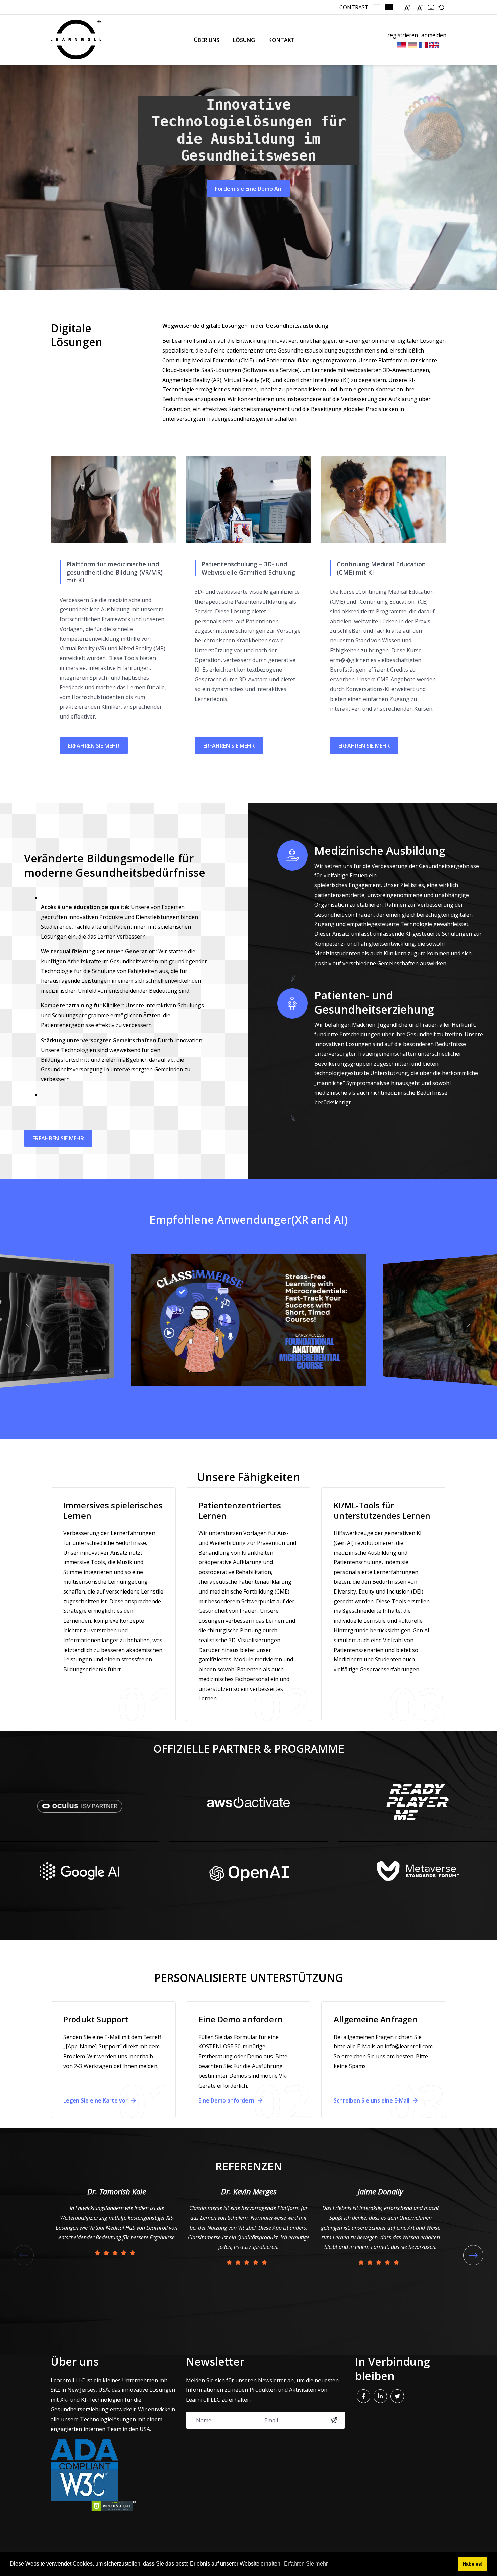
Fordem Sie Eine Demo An (248, 189)
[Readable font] (431, 7)
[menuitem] (207, 40)
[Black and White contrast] (389, 7)
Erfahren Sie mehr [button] (306, 2564)
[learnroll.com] (76, 40)
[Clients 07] (249, 1802)
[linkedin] (380, 2396)
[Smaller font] (420, 8)
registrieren (403, 35)
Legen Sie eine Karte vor (96, 2100)
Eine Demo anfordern (227, 2100)
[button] (27, 1321)
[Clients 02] (249, 1870)
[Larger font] (407, 8)
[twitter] (397, 2396)
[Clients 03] (79, 1802)
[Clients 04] (79, 1870)
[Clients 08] (418, 1870)
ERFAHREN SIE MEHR (94, 746)
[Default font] (441, 7)
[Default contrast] (377, 7)
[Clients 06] (418, 1802)
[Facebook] (363, 2396)
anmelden (434, 35)
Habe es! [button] (473, 2564)
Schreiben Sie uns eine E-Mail (372, 2100)
